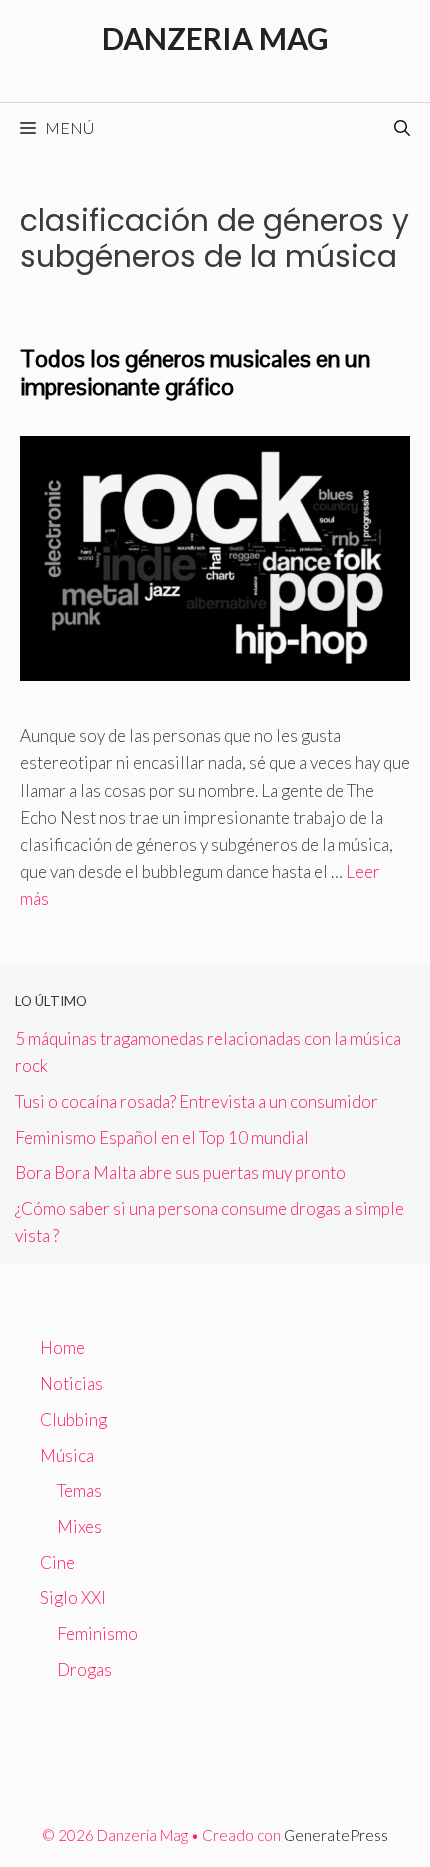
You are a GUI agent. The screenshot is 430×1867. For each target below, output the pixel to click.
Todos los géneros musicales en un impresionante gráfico (195, 373)
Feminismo (97, 1633)
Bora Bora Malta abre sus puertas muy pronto (180, 1172)
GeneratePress (336, 1835)
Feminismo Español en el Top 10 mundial (162, 1137)
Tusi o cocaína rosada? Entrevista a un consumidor (196, 1101)
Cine (57, 1562)
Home (62, 1347)
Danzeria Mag (215, 38)
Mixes (79, 1526)
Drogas (84, 1669)
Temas (79, 1490)
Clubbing (73, 1419)
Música (67, 1455)
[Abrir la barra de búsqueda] (402, 128)
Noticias (71, 1383)
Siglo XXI (73, 1597)
